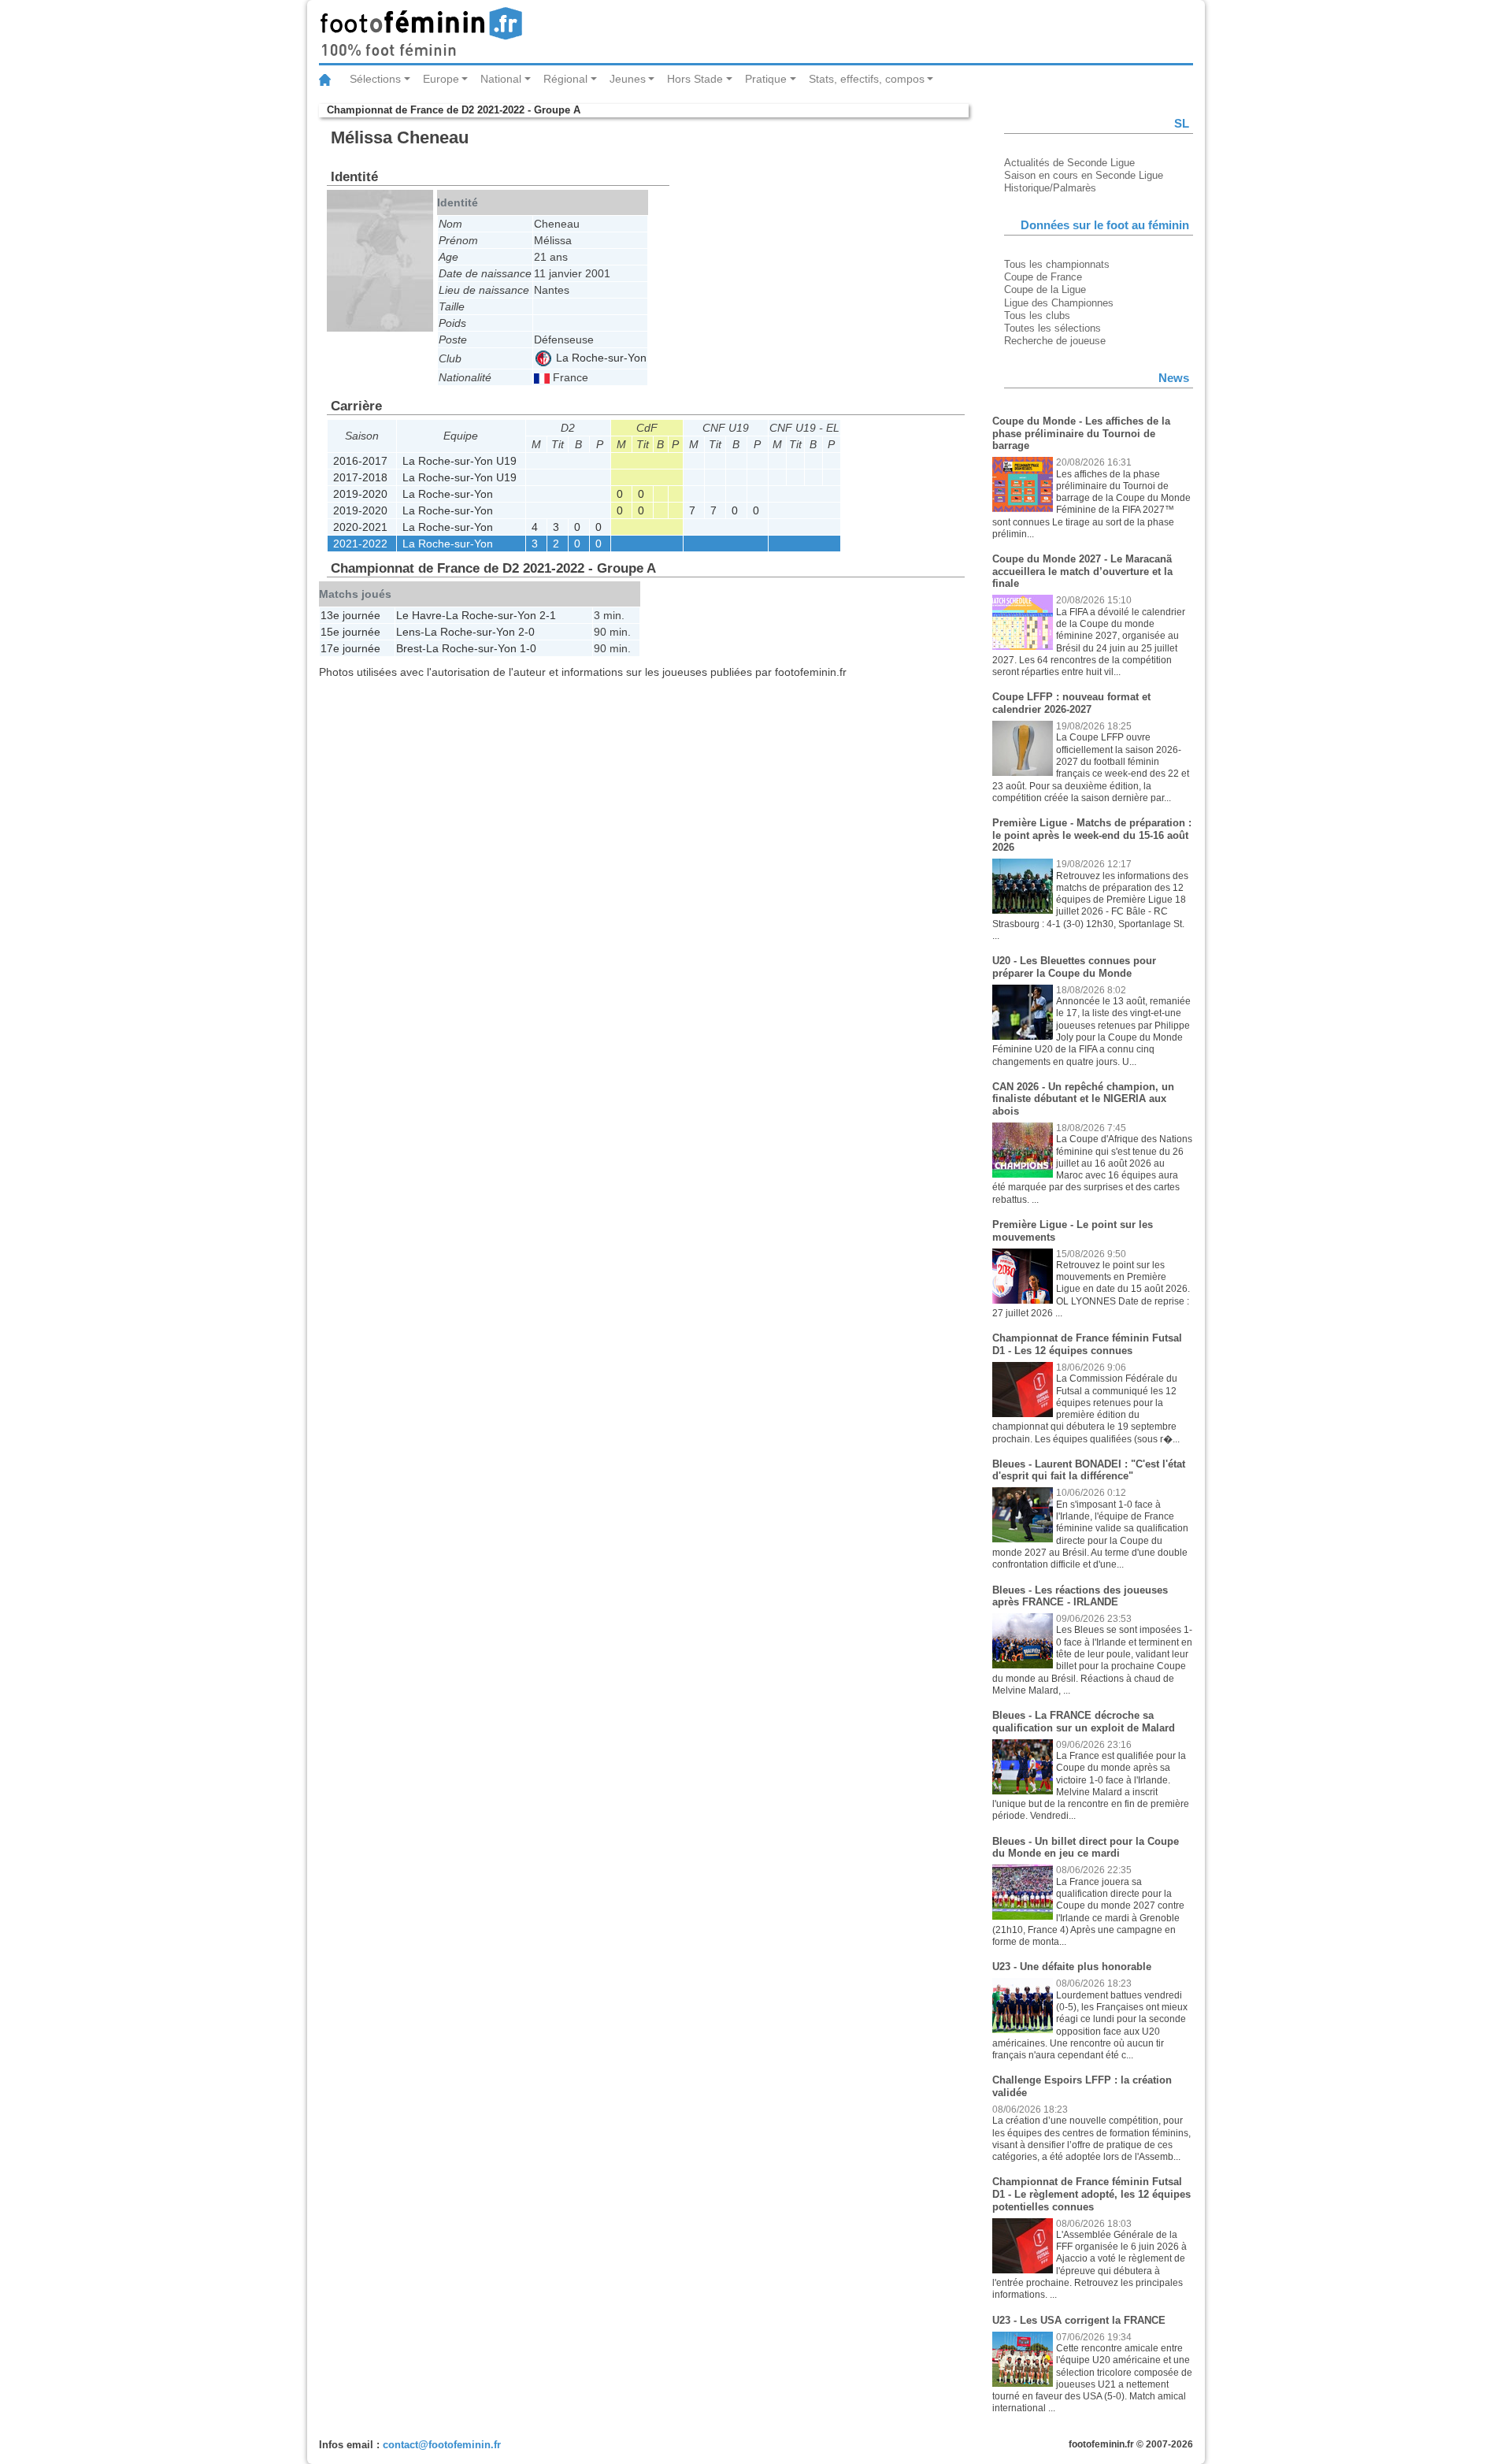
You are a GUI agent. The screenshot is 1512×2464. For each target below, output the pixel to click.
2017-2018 (360, 477)
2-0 (526, 632)
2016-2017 (360, 461)
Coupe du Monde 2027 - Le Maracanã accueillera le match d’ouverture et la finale (1082, 571)
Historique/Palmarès (1050, 188)
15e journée (350, 632)
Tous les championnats (1057, 264)
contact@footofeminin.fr (442, 2445)
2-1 (548, 615)
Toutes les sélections (1052, 328)
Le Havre (419, 615)
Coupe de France (1043, 277)
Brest (409, 648)
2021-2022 (360, 544)
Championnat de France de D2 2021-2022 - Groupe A (454, 110)
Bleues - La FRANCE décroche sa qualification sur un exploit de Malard (1084, 1722)
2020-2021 (360, 527)
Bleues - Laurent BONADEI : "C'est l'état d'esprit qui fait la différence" (1089, 1470)
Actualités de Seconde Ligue (1069, 163)
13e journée (350, 615)
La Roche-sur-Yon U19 (460, 461)
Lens (408, 632)
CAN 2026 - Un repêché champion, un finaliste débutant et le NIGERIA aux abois (1083, 1099)
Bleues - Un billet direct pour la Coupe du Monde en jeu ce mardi (1086, 1848)
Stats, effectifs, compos (867, 79)
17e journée (350, 648)
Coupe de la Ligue (1045, 289)
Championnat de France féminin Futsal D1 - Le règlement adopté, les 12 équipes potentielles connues (1091, 2194)
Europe (441, 79)
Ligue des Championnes (1059, 303)
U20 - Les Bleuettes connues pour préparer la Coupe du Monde (1074, 967)
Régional (565, 79)
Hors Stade (695, 79)
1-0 (528, 648)
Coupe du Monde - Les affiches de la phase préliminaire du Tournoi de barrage (1081, 433)
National (501, 79)
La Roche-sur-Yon (600, 358)
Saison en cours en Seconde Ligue (1084, 175)
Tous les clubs (1037, 315)
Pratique (766, 79)
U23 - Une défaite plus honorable (1072, 1967)
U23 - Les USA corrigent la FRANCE (1079, 2320)
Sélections (375, 79)
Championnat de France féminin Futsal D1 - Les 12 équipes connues (1087, 1344)
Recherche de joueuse (1055, 341)
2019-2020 (360, 494)
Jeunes (628, 79)
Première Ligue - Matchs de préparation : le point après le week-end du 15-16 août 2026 (1092, 835)
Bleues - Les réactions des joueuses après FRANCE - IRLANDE (1080, 1596)
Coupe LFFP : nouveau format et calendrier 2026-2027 (1071, 703)
